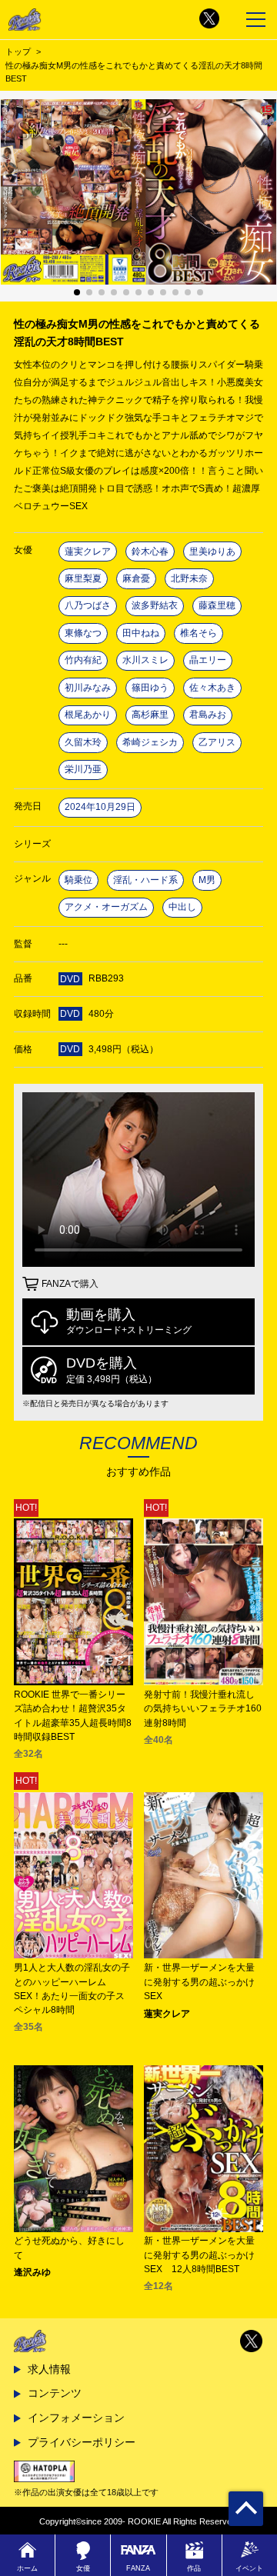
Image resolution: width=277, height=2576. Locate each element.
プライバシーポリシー (82, 2442)
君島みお (208, 715)
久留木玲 (83, 742)
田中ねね (141, 633)
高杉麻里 (150, 715)
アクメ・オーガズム (106, 907)
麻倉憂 (136, 578)
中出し (182, 907)
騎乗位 (78, 880)
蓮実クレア (88, 552)
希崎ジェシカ (150, 742)
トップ (18, 52)
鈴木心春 (150, 552)
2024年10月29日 (100, 807)
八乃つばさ (88, 605)
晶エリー (208, 660)
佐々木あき (212, 688)
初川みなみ (88, 688)
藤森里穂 (217, 605)
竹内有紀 (83, 660)
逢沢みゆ (32, 2272)
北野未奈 (189, 578)
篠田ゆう (150, 688)
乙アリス (217, 742)
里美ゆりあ (212, 552)
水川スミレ (145, 660)
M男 (207, 880)
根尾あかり (88, 715)
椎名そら (199, 633)
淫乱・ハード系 (145, 880)
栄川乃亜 (83, 769)
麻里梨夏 (83, 578)
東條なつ (83, 633)
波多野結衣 (155, 605)
